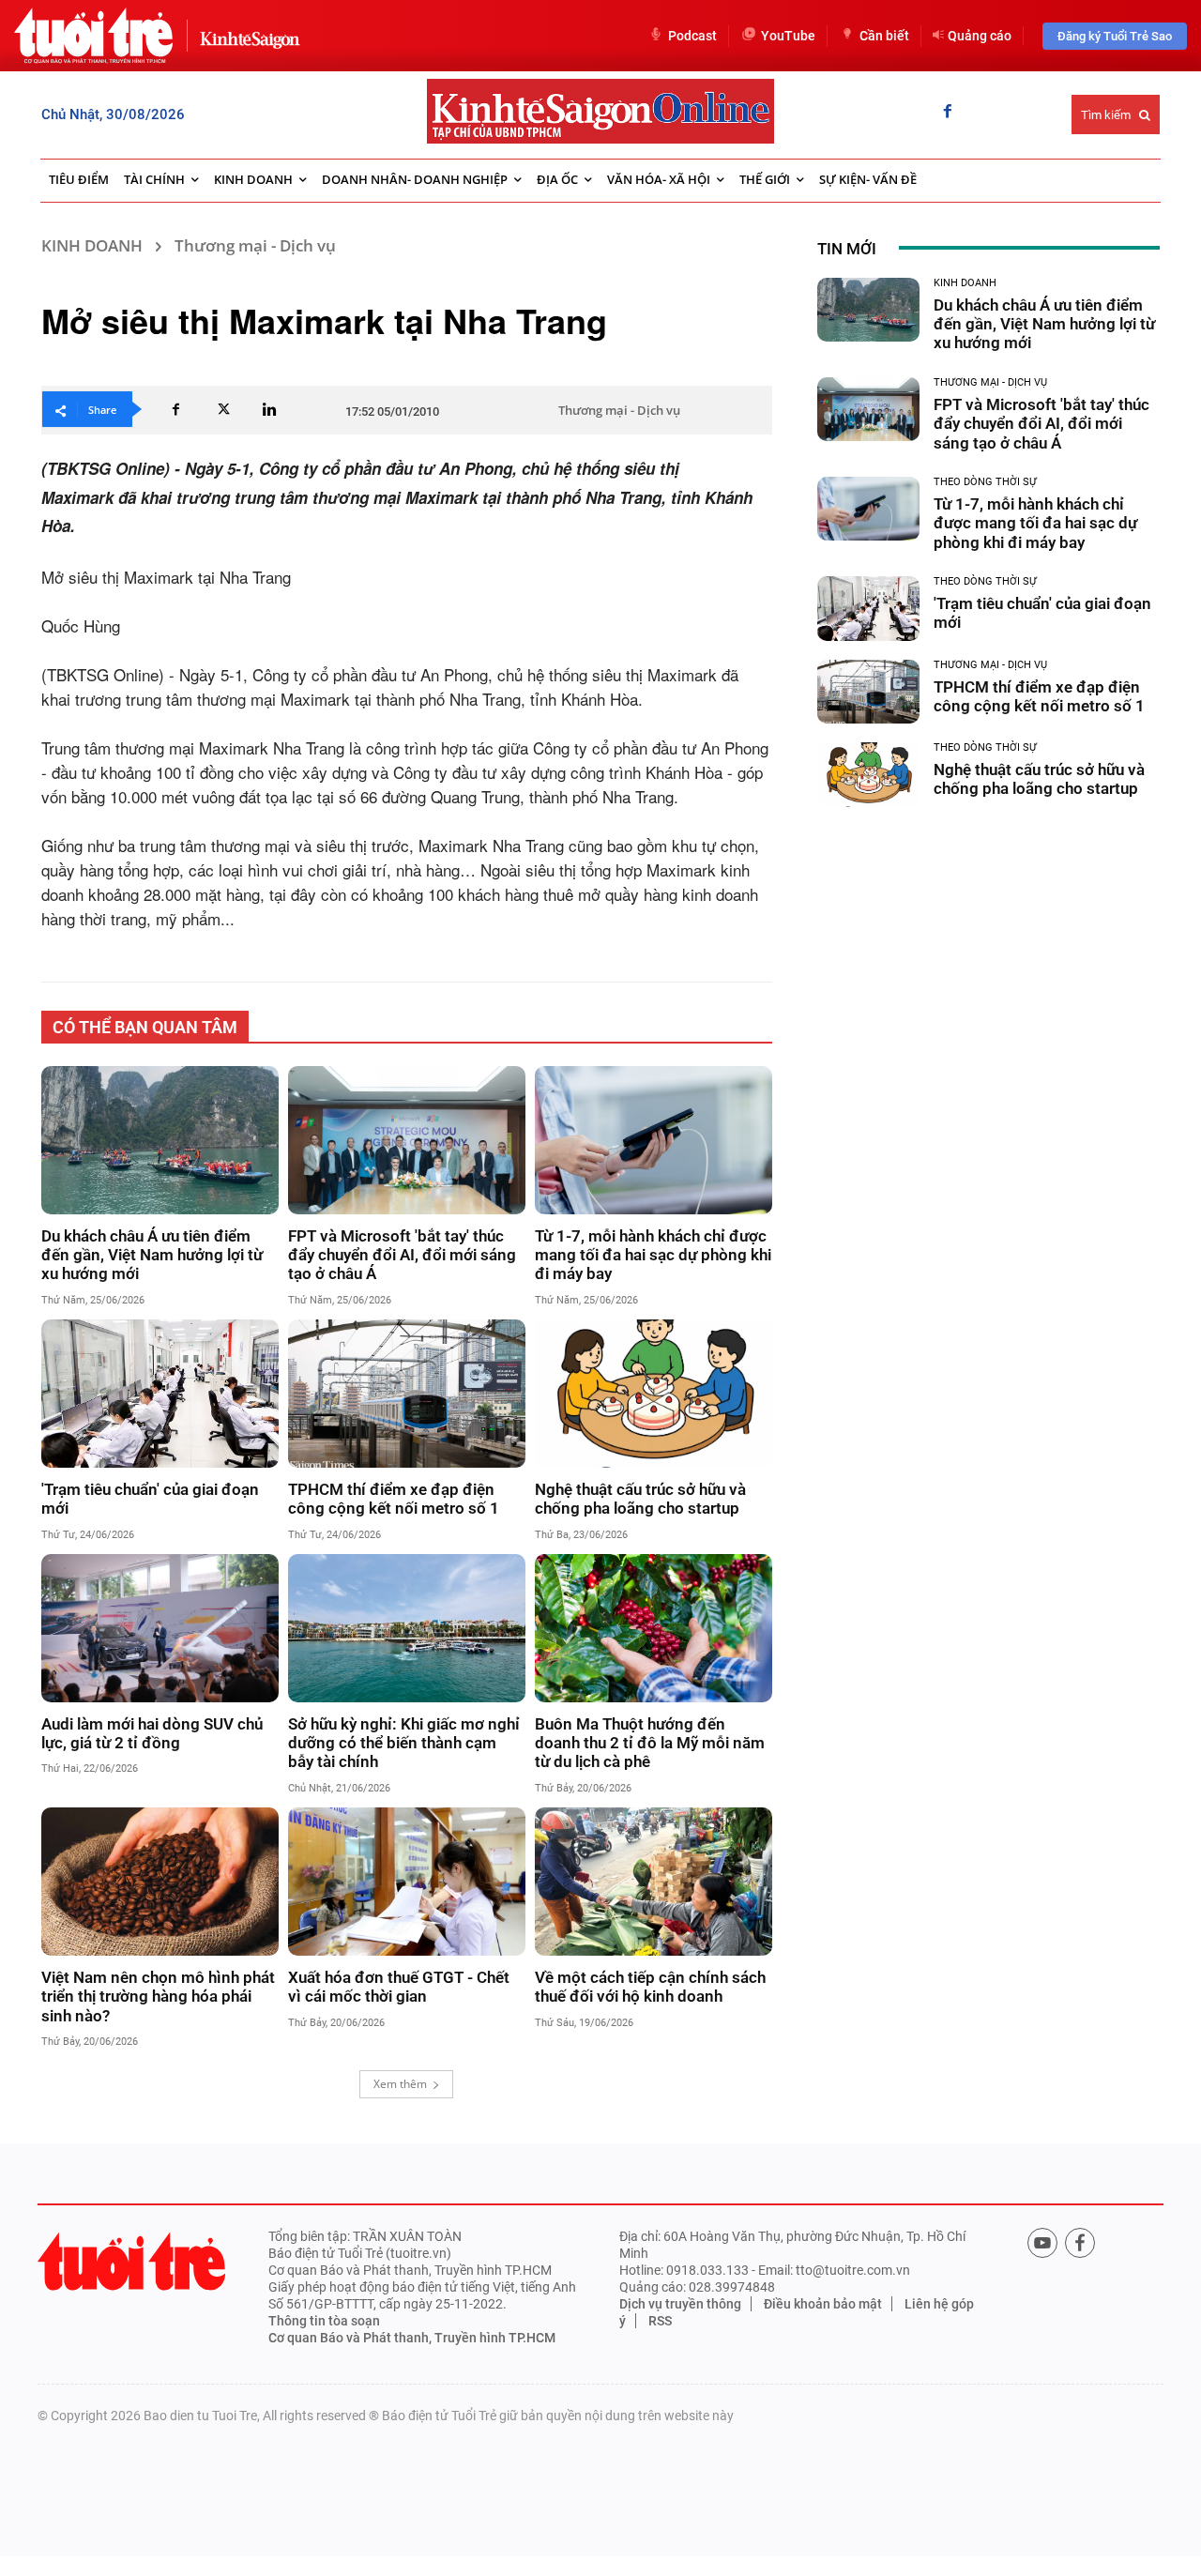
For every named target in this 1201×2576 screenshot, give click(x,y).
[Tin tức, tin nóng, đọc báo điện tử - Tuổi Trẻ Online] (93, 36)
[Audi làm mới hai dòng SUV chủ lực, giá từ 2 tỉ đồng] (160, 1628)
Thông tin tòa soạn (324, 2321)
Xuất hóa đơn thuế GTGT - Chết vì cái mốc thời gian (399, 1987)
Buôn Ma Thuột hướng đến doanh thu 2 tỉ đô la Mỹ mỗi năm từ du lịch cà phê (650, 1743)
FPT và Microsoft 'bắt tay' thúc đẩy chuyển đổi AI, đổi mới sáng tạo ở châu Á (402, 1255)
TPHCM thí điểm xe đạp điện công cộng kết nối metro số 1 (394, 1499)
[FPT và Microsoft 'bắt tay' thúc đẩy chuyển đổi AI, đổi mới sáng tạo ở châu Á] (407, 1140)
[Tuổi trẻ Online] (131, 2261)
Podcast (692, 36)
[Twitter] (222, 409)
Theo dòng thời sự (985, 482)
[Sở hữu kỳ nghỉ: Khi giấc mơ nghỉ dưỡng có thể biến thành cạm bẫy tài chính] (407, 1628)
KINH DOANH (92, 245)
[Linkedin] (269, 409)
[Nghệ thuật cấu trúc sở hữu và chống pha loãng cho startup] (654, 1394)
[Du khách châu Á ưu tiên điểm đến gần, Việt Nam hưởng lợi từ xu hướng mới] (160, 1140)
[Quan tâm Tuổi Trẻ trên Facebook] (1080, 2243)
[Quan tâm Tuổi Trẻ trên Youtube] (1042, 2243)
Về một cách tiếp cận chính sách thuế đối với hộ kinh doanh (650, 1987)
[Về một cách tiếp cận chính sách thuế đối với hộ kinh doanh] (654, 1882)
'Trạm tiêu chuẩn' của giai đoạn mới (150, 1499)
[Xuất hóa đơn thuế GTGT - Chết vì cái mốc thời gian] (407, 1882)
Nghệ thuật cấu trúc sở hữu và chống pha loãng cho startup (640, 1499)
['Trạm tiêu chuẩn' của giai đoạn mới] (160, 1394)
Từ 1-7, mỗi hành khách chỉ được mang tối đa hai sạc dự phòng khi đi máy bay (653, 1255)
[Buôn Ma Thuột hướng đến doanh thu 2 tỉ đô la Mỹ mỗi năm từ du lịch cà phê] (654, 1628)
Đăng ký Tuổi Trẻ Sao (1115, 36)
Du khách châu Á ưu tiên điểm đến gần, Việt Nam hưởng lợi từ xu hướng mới (152, 1255)
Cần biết (884, 36)
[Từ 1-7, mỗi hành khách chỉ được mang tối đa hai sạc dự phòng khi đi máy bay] (654, 1140)
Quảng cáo (980, 36)
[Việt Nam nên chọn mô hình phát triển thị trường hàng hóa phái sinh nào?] (160, 1882)
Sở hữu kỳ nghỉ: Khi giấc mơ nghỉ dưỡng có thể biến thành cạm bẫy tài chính (404, 1743)
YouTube (788, 36)
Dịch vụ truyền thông (680, 2304)
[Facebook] (948, 113)
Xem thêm (400, 2084)
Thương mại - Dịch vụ (255, 245)
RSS (660, 2321)
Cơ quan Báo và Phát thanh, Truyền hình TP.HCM (412, 2338)
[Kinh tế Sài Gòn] (245, 35)
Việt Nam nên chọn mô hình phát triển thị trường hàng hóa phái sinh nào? (158, 1997)
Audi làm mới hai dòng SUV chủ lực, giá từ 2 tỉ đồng (152, 1733)
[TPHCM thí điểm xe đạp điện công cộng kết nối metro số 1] (407, 1394)
